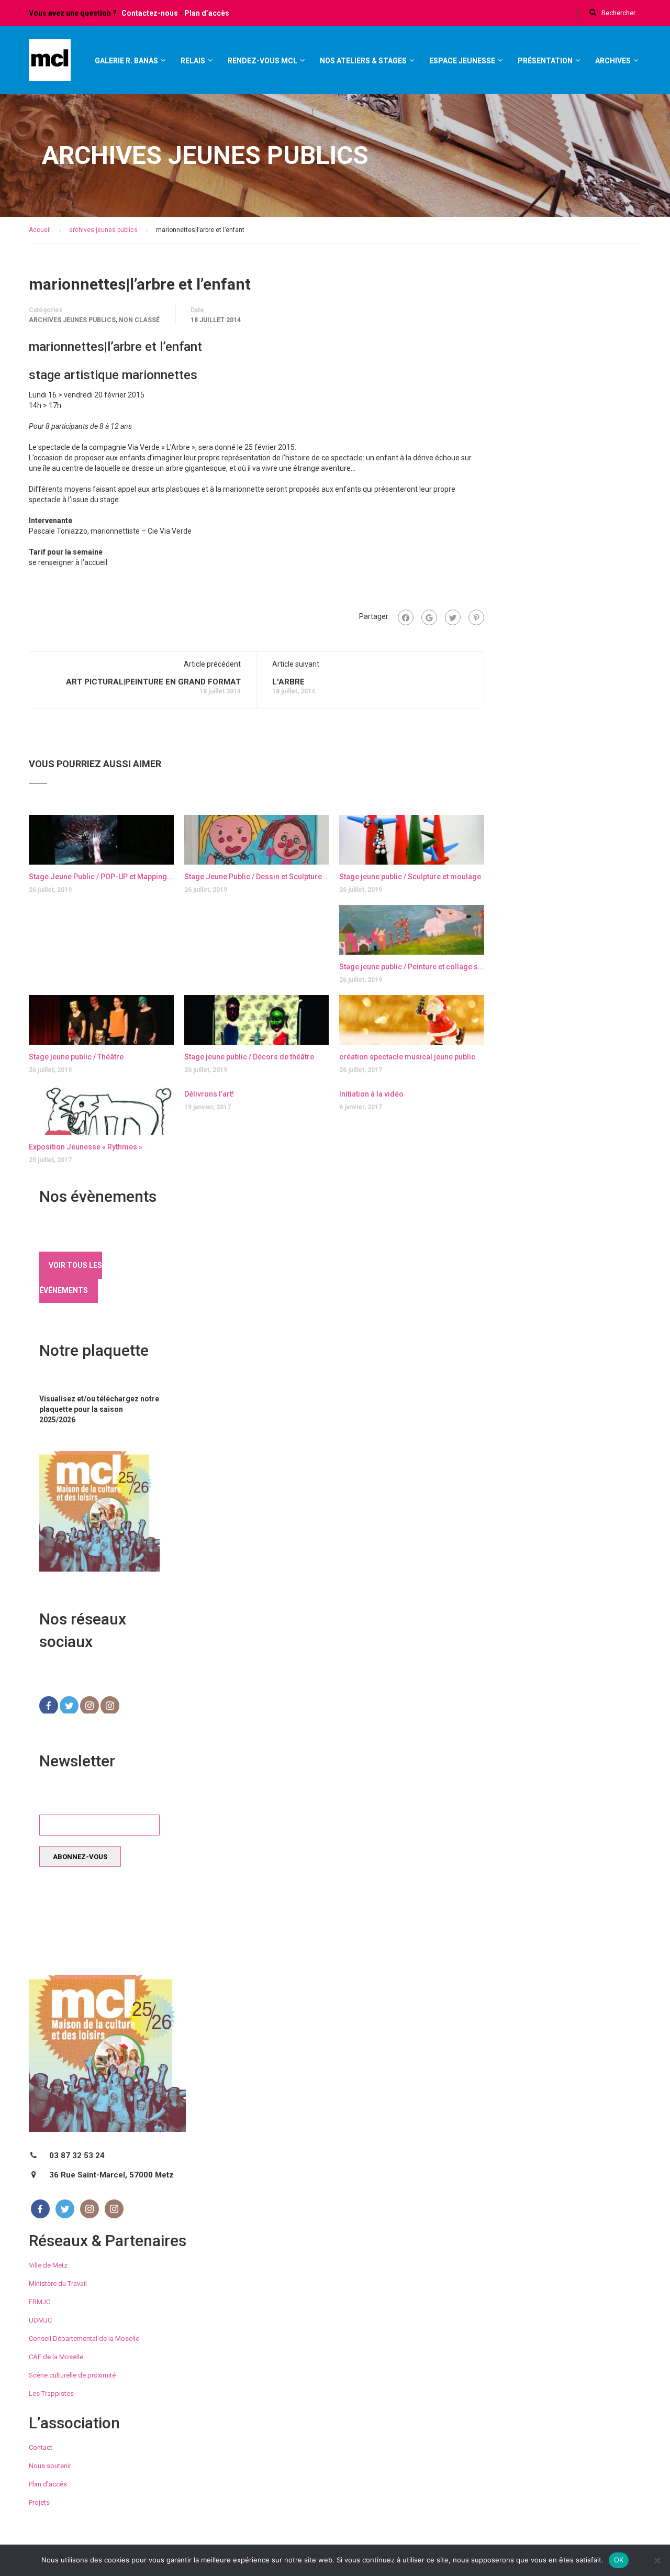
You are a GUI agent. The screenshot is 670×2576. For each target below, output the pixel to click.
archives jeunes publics (72, 320)
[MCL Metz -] (50, 65)
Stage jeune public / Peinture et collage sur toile (412, 967)
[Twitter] (453, 617)
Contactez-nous (150, 13)
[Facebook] (406, 617)
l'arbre (288, 682)
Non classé (139, 320)
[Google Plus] (429, 617)
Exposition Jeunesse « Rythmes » (86, 1147)
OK (619, 2560)
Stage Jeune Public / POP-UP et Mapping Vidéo (101, 877)
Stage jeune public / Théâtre (76, 1057)
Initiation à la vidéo (371, 1094)
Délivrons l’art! (209, 1094)
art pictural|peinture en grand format (153, 682)
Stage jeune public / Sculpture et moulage (410, 877)
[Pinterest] (476, 617)
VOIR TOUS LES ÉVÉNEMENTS (71, 1278)
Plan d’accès (207, 13)
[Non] (657, 2560)
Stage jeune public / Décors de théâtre (249, 1057)
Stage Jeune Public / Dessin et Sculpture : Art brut (257, 877)
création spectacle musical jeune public (407, 1057)
